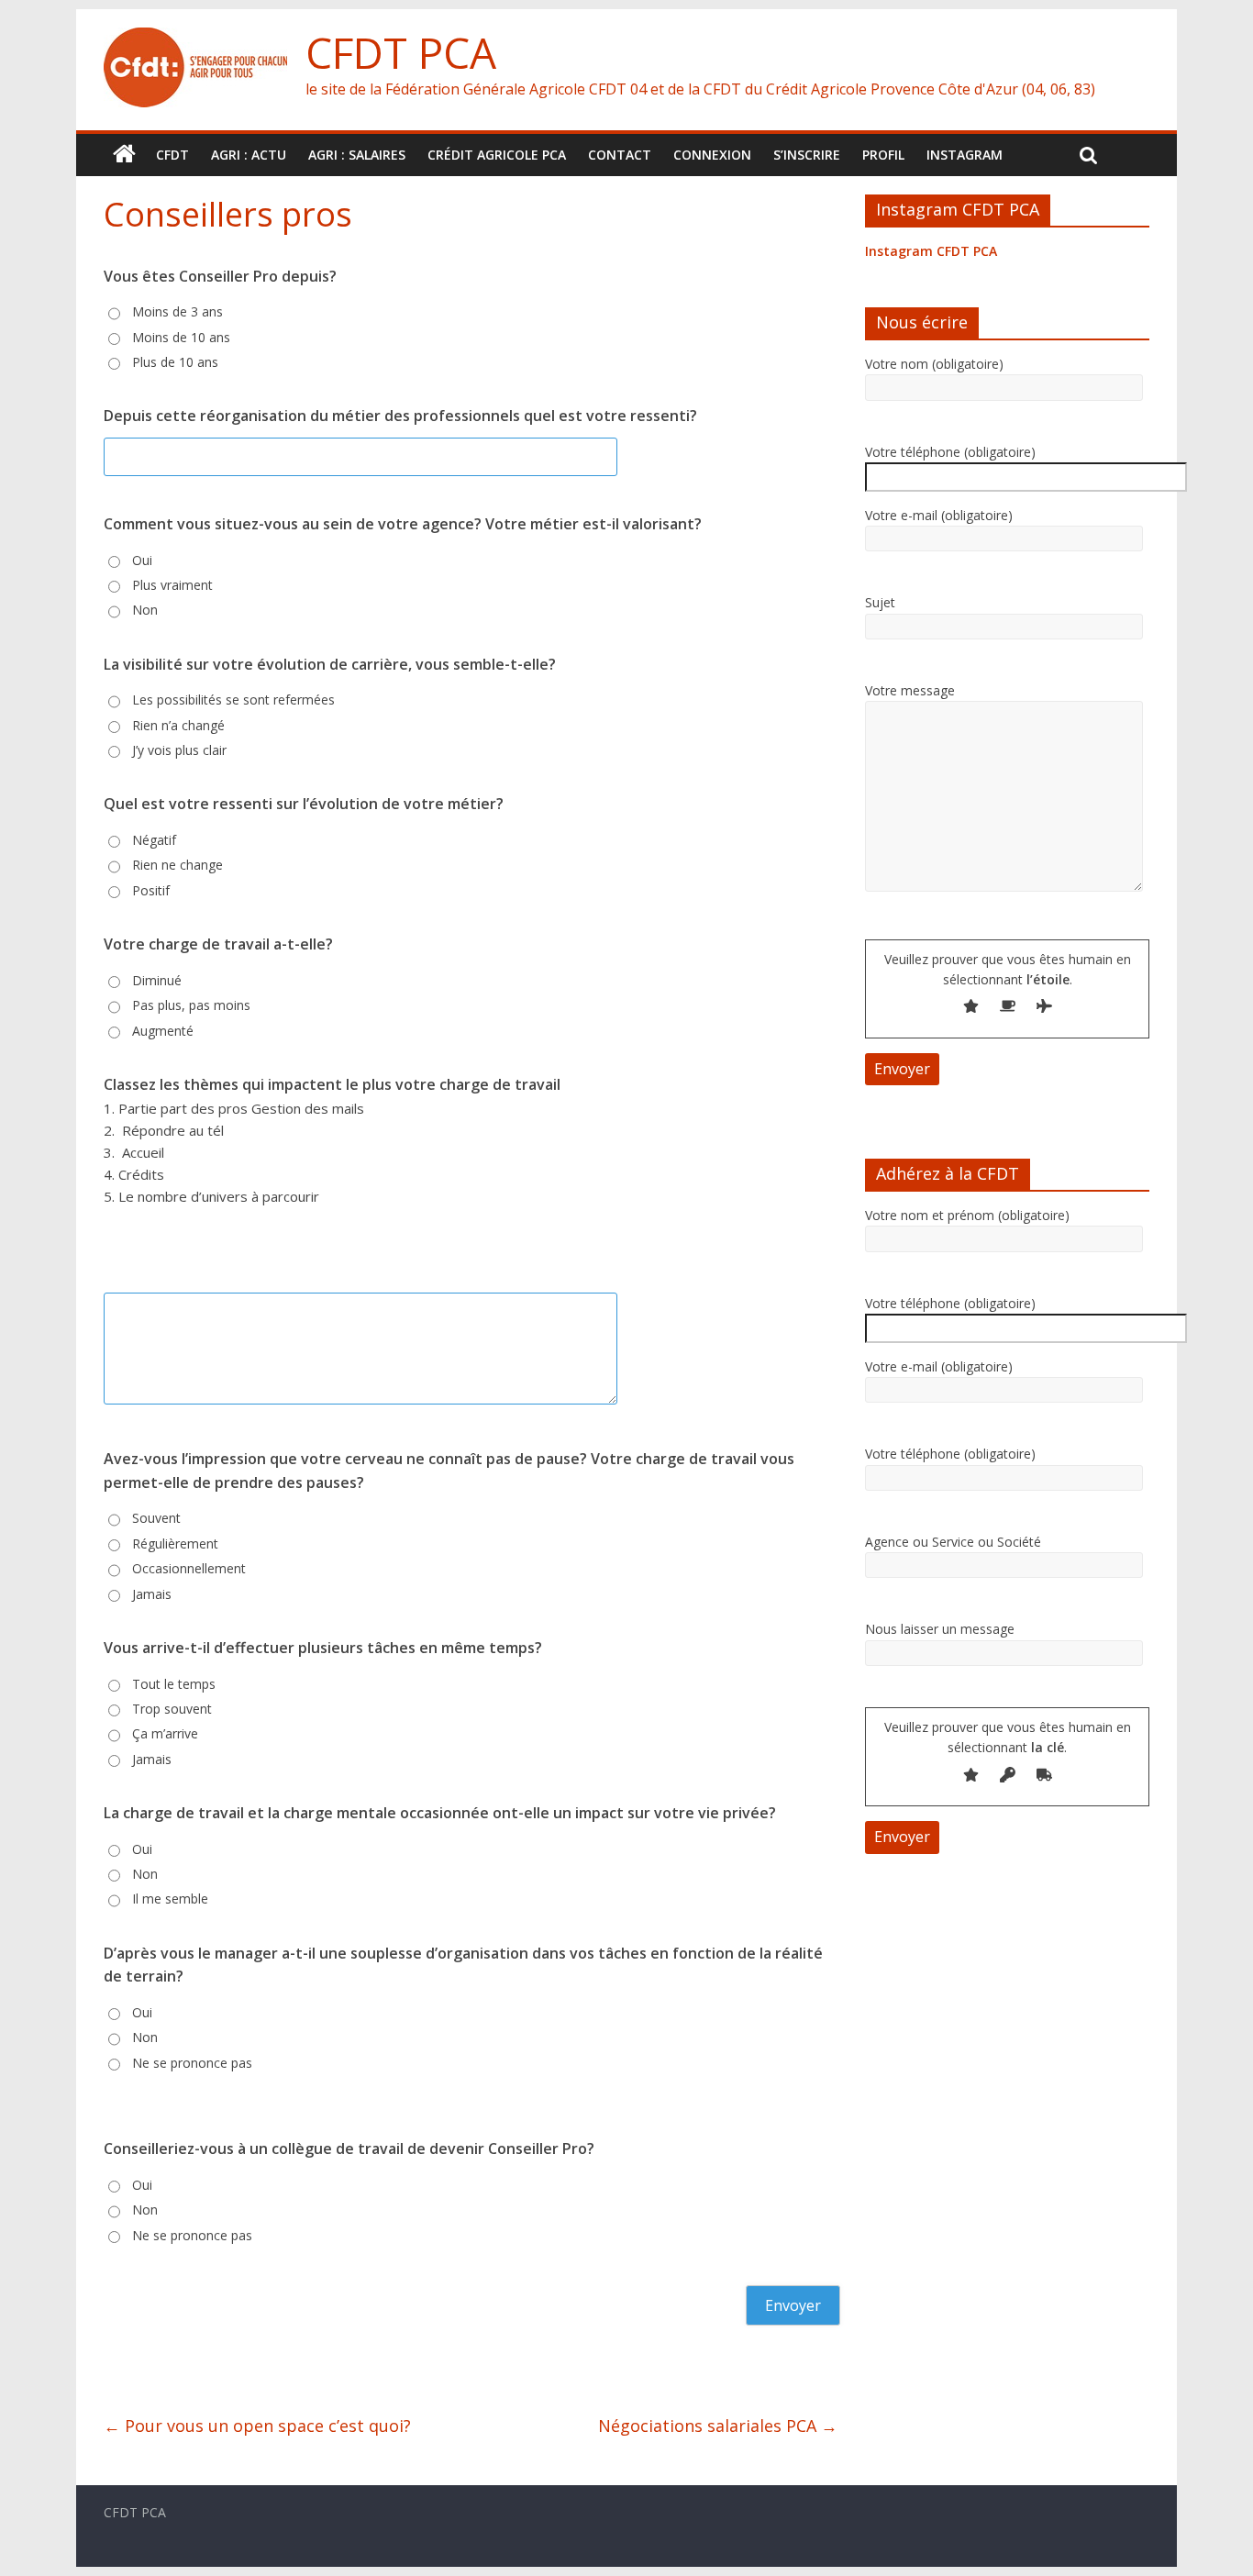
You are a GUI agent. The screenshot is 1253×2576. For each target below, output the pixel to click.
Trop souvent (172, 1709)
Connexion (712, 155)
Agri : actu (249, 155)
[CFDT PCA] (195, 39)
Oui (142, 560)
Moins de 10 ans (181, 337)
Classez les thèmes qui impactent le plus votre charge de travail (332, 1084)
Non (145, 610)
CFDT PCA (401, 52)
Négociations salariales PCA (718, 2426)
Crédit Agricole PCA (497, 155)
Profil (883, 155)
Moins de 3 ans (177, 311)
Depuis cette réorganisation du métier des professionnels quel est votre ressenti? (400, 416)
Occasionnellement (189, 1568)
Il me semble (170, 1899)
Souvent (156, 1518)
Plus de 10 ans (175, 362)
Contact (620, 155)
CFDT (172, 155)
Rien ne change (177, 865)
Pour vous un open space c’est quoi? (257, 2426)
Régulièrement (175, 1543)
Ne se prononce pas (192, 2063)
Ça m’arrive (165, 1733)
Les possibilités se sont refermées (233, 700)
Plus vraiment (172, 585)
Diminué (157, 980)
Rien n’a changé (178, 725)
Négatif (154, 840)
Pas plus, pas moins (191, 1005)
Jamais (152, 1594)
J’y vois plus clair (179, 750)
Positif (151, 890)
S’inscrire (807, 155)
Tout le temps (174, 1684)
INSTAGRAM (965, 155)
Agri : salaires (357, 155)
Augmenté (163, 1031)
